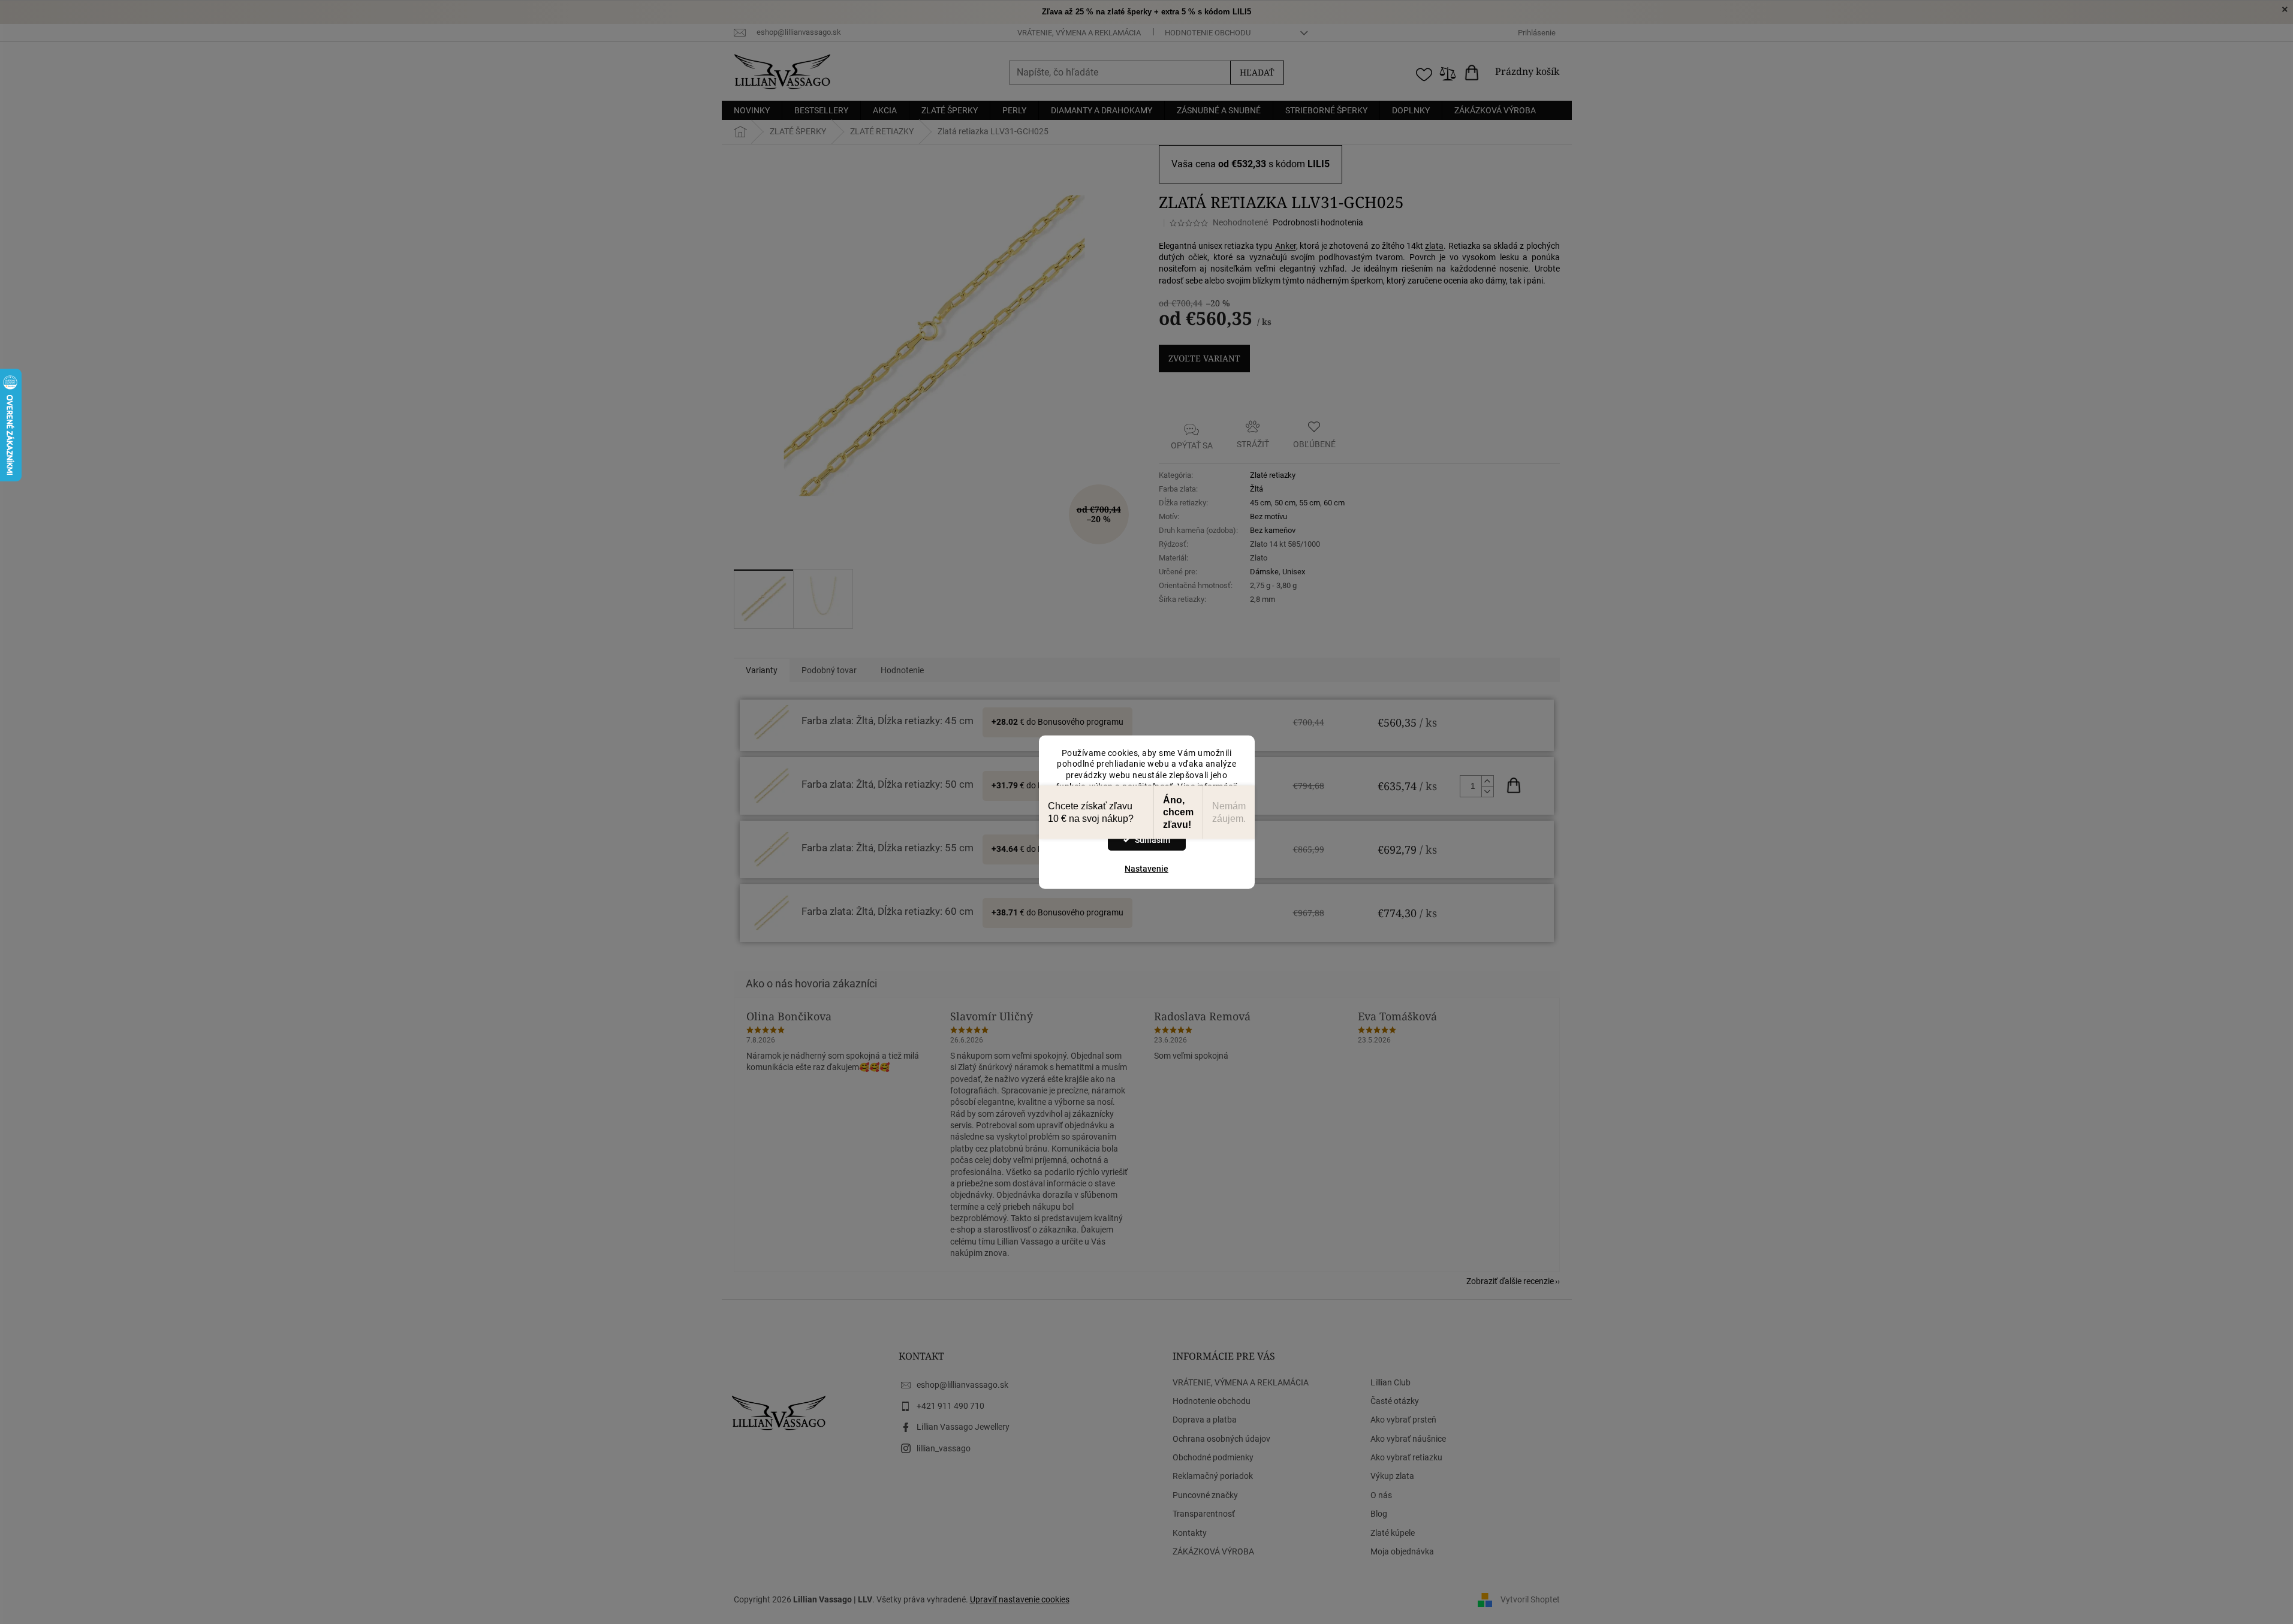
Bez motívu (1268, 516)
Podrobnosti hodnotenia (1318, 222)
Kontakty (1190, 1533)
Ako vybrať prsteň (1403, 1420)
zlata (1434, 246)
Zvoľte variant (1204, 358)
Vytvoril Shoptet (1530, 1599)
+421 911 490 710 (950, 1406)
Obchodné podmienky (1213, 1457)
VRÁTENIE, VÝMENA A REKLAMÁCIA (1079, 33)
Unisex (1294, 572)
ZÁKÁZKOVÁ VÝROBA (1213, 1551)
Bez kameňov (1273, 530)
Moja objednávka (1402, 1551)
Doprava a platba (1205, 1420)
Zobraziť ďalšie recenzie (1510, 1281)
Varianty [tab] (762, 670)
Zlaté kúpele (1393, 1533)
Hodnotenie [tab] (902, 670)
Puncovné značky (1205, 1495)
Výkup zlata (1392, 1476)
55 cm (1310, 503)
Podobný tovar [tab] (829, 670)
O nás (1381, 1495)
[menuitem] (752, 110)
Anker (1286, 246)
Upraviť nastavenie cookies (1020, 1599)
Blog (1379, 1514)
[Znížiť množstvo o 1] (1487, 791)
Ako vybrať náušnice (1408, 1439)
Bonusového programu (1081, 722)
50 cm (1285, 503)
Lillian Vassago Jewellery (963, 1427)
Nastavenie (1146, 869)
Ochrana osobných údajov (1221, 1439)
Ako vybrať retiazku (1406, 1457)
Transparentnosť (1204, 1514)
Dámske (1264, 572)
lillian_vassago (944, 1448)
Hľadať (1257, 72)
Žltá (1257, 489)
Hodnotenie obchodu (1208, 33)
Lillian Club (1390, 1382)
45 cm (1260, 503)
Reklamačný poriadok (1213, 1476)
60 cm (1334, 503)
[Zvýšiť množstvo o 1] (1487, 781)
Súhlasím (1152, 840)
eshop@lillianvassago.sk (962, 1385)
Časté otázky (1395, 1401)
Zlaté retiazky (1273, 475)
